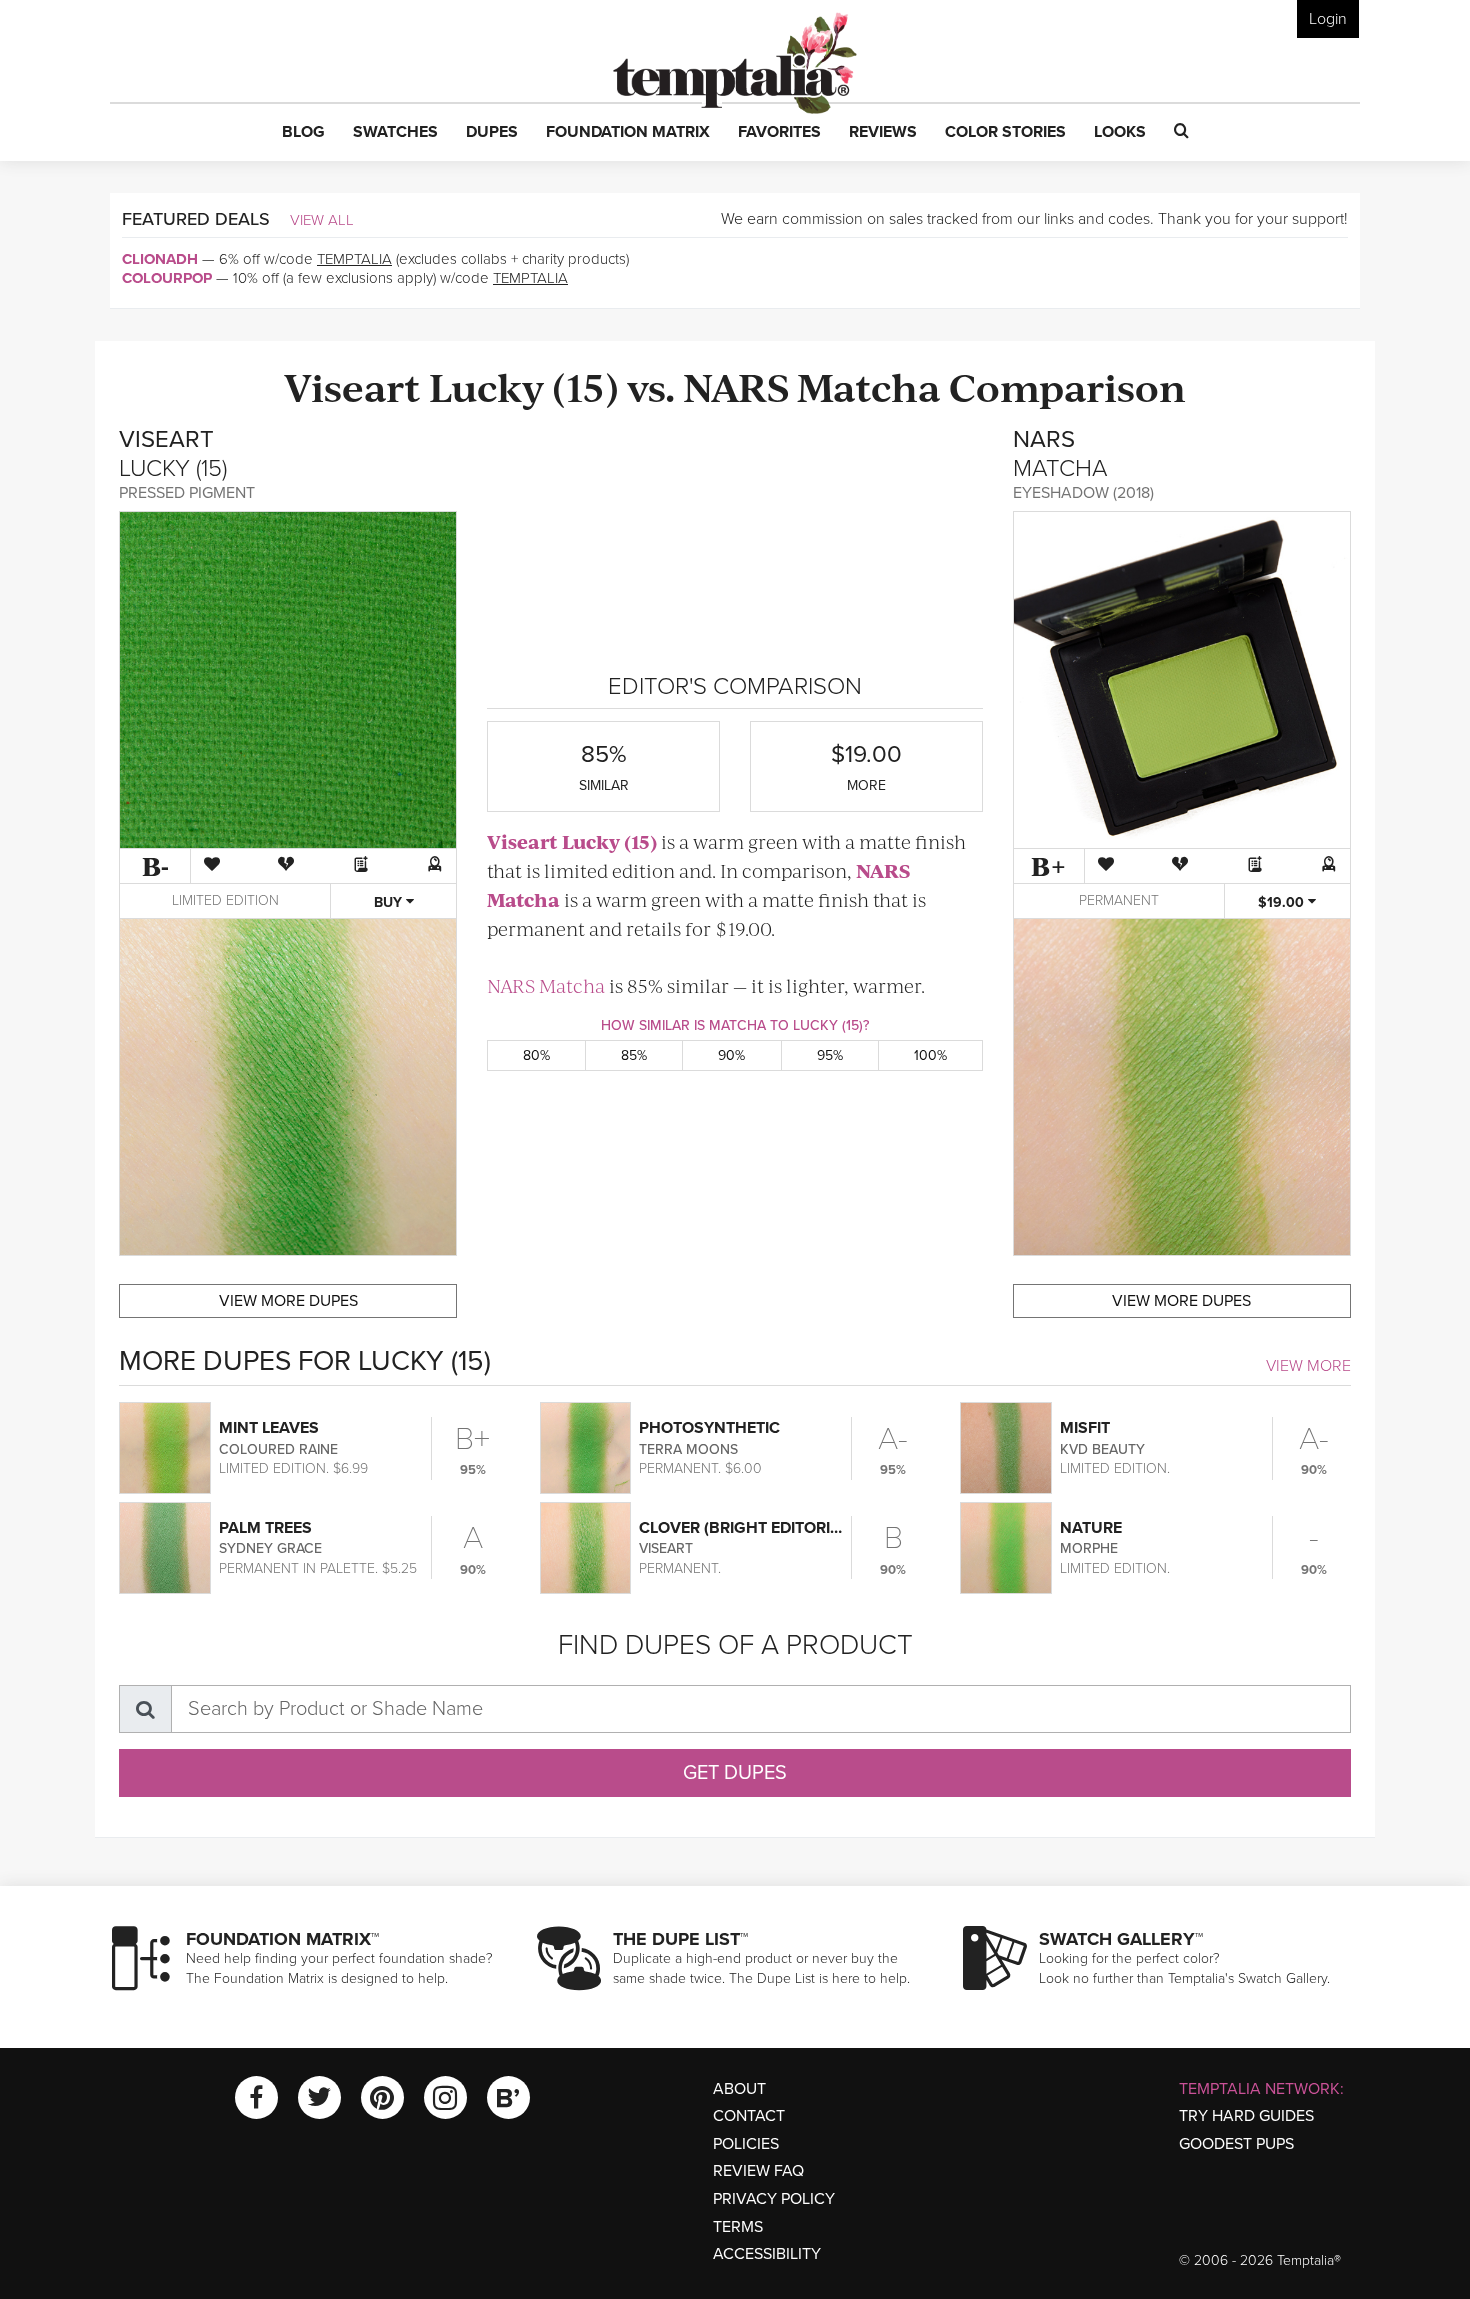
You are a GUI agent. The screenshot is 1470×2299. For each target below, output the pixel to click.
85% (634, 1055)
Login (1328, 19)
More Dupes (288, 1301)
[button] (303, 133)
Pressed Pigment (187, 493)
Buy (390, 902)
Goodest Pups (1236, 2144)
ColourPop (167, 278)
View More (1308, 1366)
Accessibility (767, 2254)
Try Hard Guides (1246, 2116)
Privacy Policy (774, 2199)
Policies (746, 2144)
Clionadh (160, 259)
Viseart (352, 385)
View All (322, 220)
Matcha (869, 385)
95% (830, 1055)
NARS (736, 385)
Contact (749, 2116)
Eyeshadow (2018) (1083, 493)
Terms (738, 2227)
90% (731, 1055)
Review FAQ (758, 2171)
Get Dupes (735, 1773)
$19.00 (1283, 902)
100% (930, 1055)
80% (536, 1055)
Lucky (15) (524, 385)
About (739, 2089)
